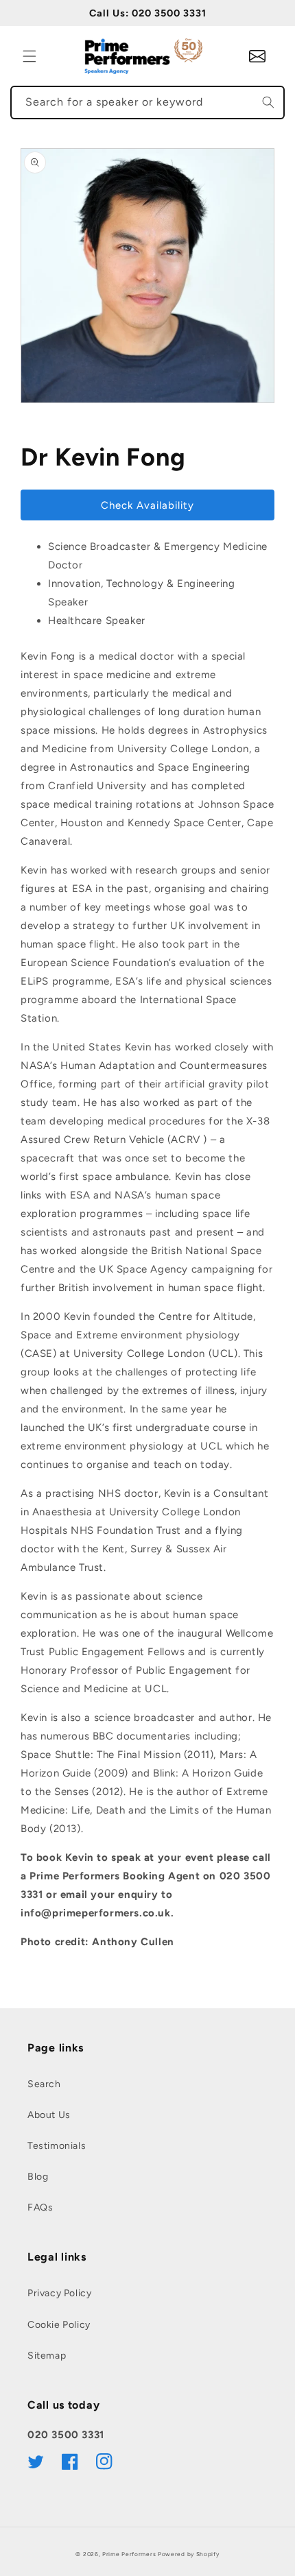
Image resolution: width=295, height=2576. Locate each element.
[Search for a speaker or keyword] (268, 102)
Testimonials (57, 2146)
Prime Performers (129, 2554)
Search (44, 2084)
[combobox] (147, 103)
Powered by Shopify (189, 2554)
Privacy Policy (59, 2293)
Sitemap (47, 2356)
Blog (38, 2177)
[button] (29, 56)
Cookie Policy (59, 2325)
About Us (49, 2115)
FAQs (40, 2207)
